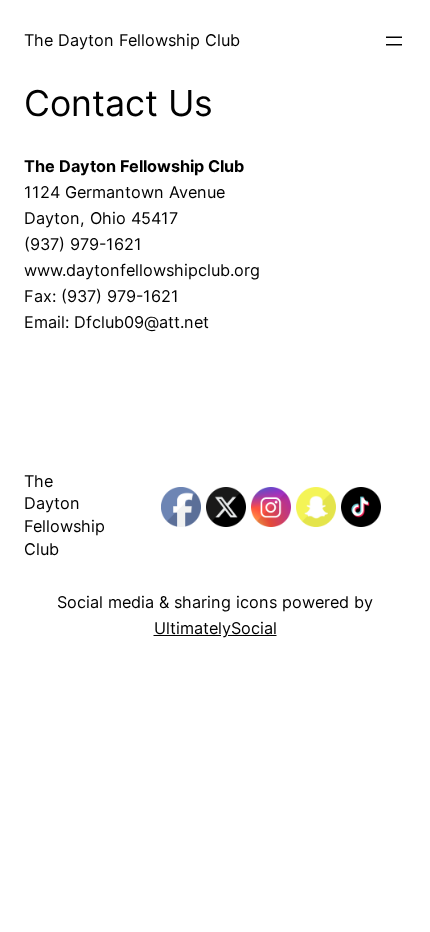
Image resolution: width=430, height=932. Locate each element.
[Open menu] (394, 41)
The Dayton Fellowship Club (132, 40)
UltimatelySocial (215, 628)
